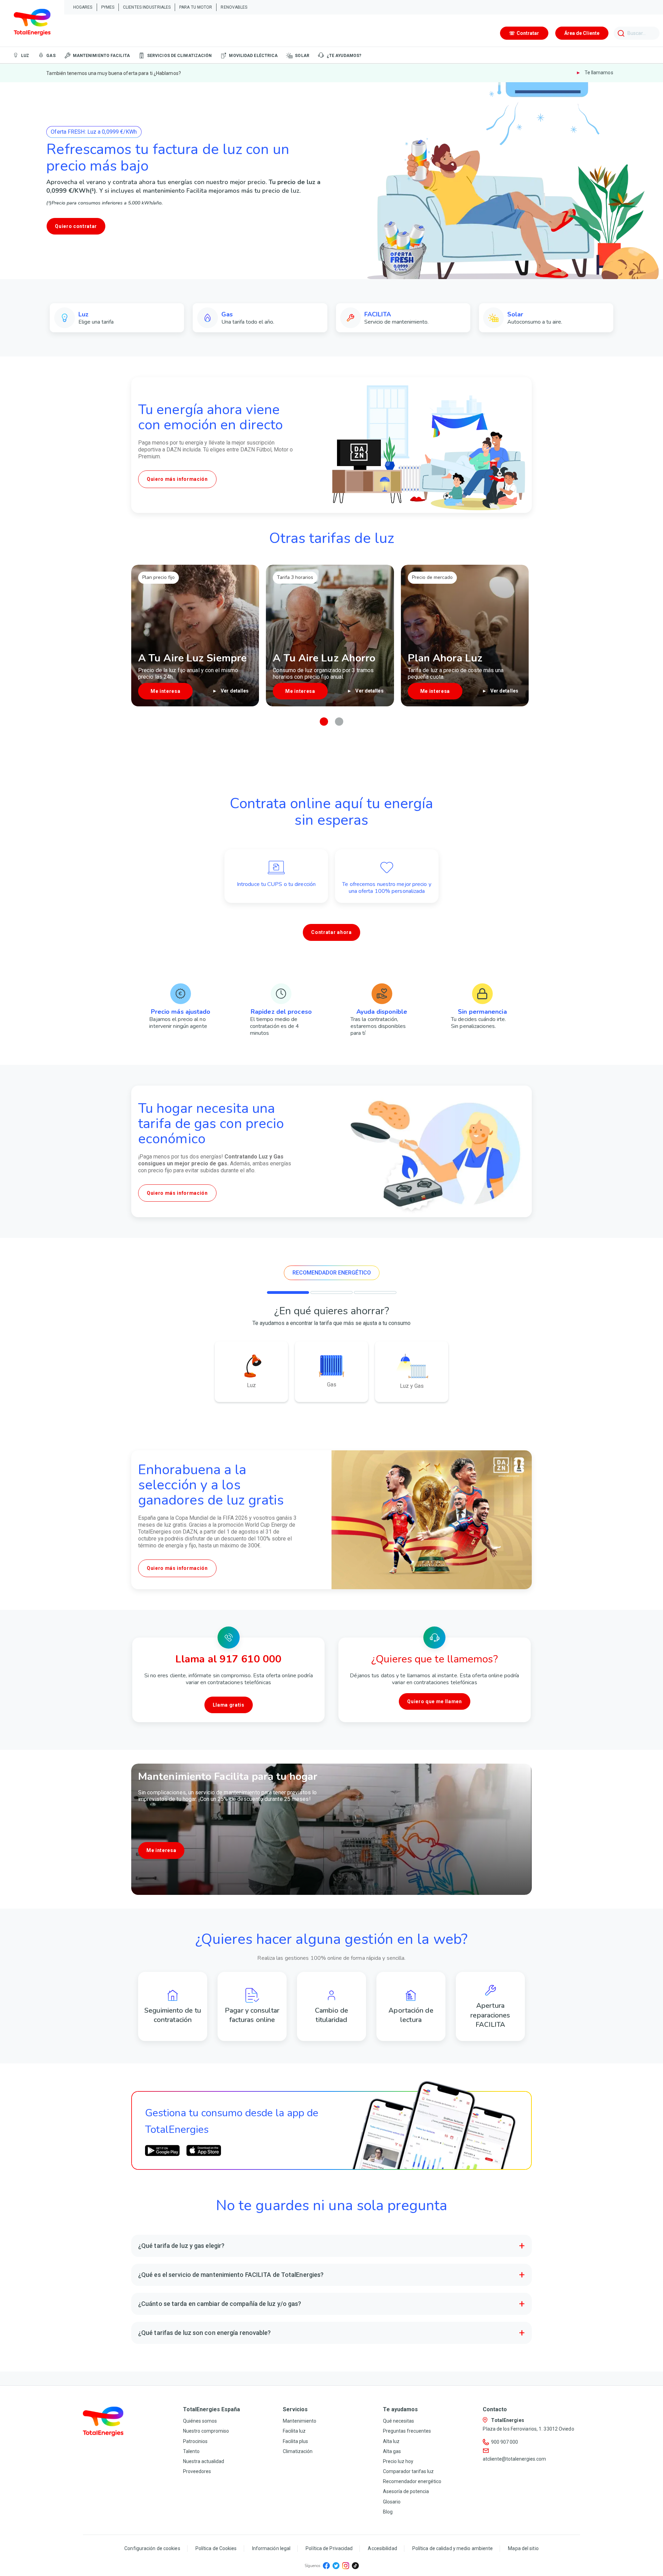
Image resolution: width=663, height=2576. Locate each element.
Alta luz (391, 2441)
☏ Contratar (524, 33)
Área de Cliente (582, 33)
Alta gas (392, 2451)
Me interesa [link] (165, 691)
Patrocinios (195, 2441)
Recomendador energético (412, 2481)
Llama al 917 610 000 (228, 1659)
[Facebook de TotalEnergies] (326, 2566)
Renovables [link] (234, 7)
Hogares (83, 7)
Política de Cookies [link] (216, 2548)
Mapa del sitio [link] (523, 2548)
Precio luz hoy (398, 2461)
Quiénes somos (200, 2421)
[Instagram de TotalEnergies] (346, 2566)
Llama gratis (229, 1705)
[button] (324, 722)
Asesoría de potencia (406, 2491)
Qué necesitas (398, 2421)
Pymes (108, 7)
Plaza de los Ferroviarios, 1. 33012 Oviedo (528, 2429)
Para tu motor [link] (196, 7)
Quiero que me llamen (434, 1701)
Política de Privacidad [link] (329, 2548)
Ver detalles (234, 691)
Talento (191, 2451)
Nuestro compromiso (206, 2431)
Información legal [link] (271, 2548)
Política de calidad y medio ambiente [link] (453, 2548)
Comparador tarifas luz (408, 2471)
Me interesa (161, 1850)
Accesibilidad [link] (382, 2548)
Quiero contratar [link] (76, 226)
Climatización (298, 2451)
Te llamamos (598, 73)
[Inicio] (32, 23)
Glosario (392, 2502)
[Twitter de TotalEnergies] (336, 2566)
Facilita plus (295, 2441)
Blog (388, 2512)
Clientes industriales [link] (147, 7)
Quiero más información (177, 479)
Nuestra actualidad (204, 2461)
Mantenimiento (300, 2421)
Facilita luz (294, 2431)
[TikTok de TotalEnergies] (355, 2566)
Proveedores (197, 2471)
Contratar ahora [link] (331, 932)
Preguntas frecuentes (407, 2431)
